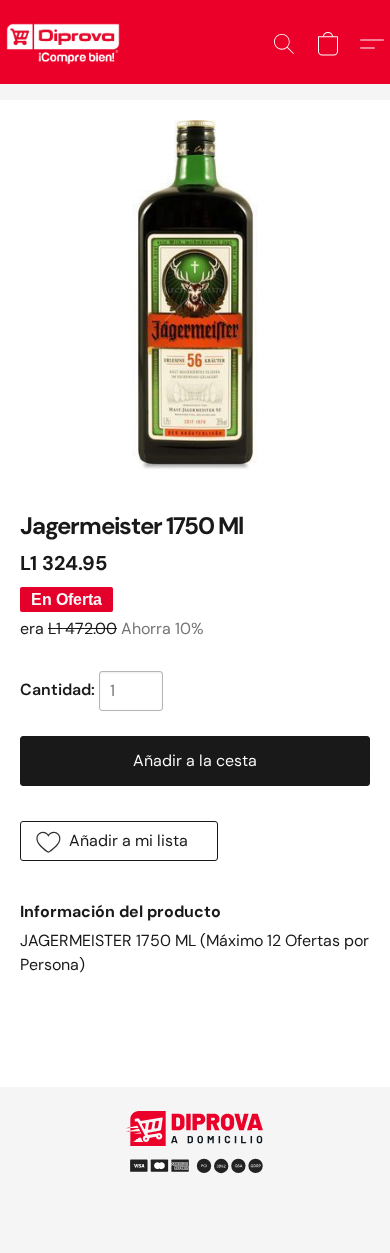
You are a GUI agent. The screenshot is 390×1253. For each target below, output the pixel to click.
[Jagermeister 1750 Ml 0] (195, 295)
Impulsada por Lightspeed (195, 1192)
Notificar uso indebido (195, 1158)
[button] (284, 44)
